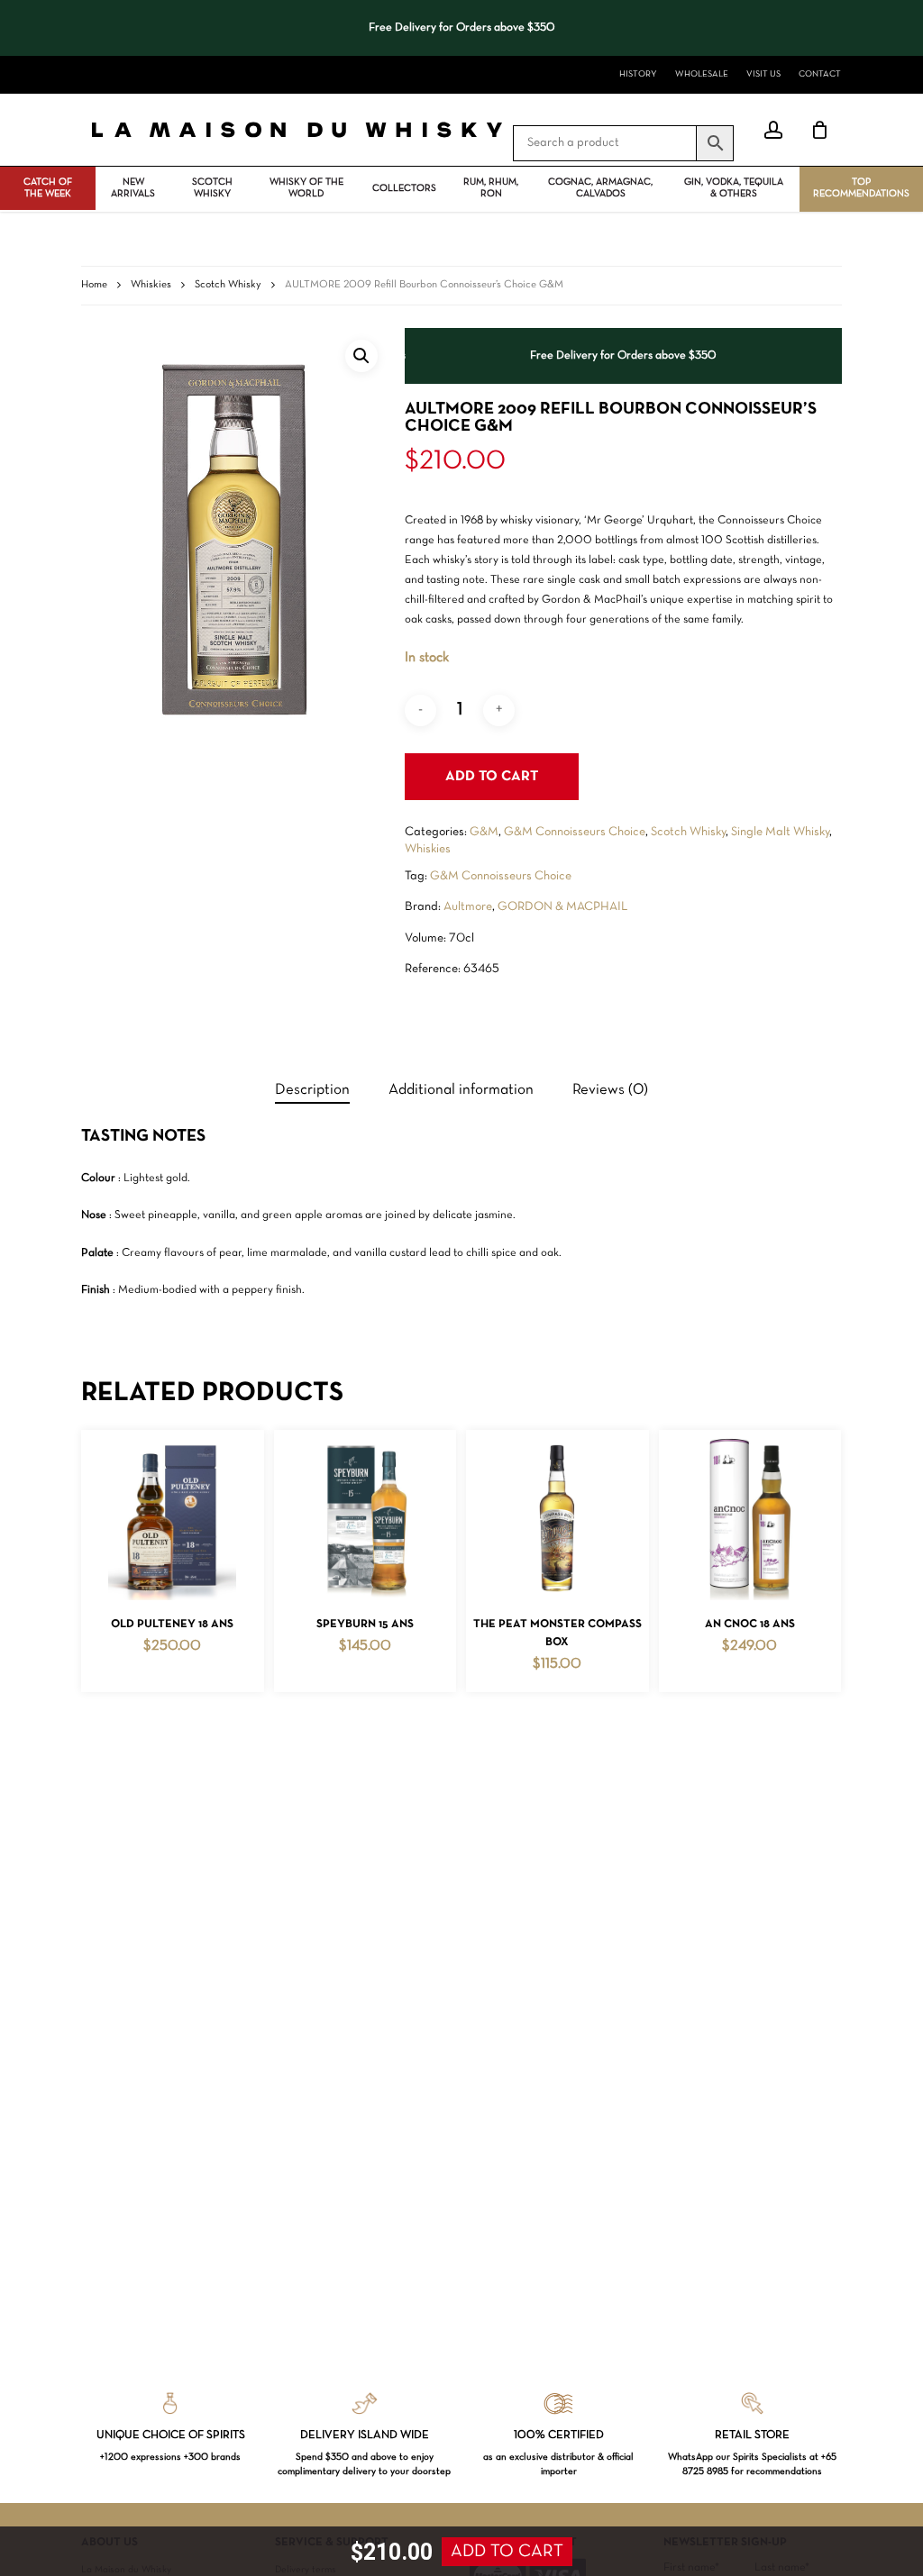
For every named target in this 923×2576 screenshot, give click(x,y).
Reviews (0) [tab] (610, 1090)
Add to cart (492, 777)
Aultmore (468, 907)
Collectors (404, 188)
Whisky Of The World (306, 188)
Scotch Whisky (212, 188)
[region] (461, 28)
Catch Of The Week (48, 188)
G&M (484, 832)
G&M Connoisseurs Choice (575, 832)
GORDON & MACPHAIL (562, 907)
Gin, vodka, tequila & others (734, 188)
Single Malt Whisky (780, 832)
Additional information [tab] (461, 1090)
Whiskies (151, 285)
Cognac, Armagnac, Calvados (600, 188)
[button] (361, 356)
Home (94, 285)
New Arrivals (133, 188)
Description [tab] (312, 1090)
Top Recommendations (861, 188)
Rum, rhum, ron (491, 188)
